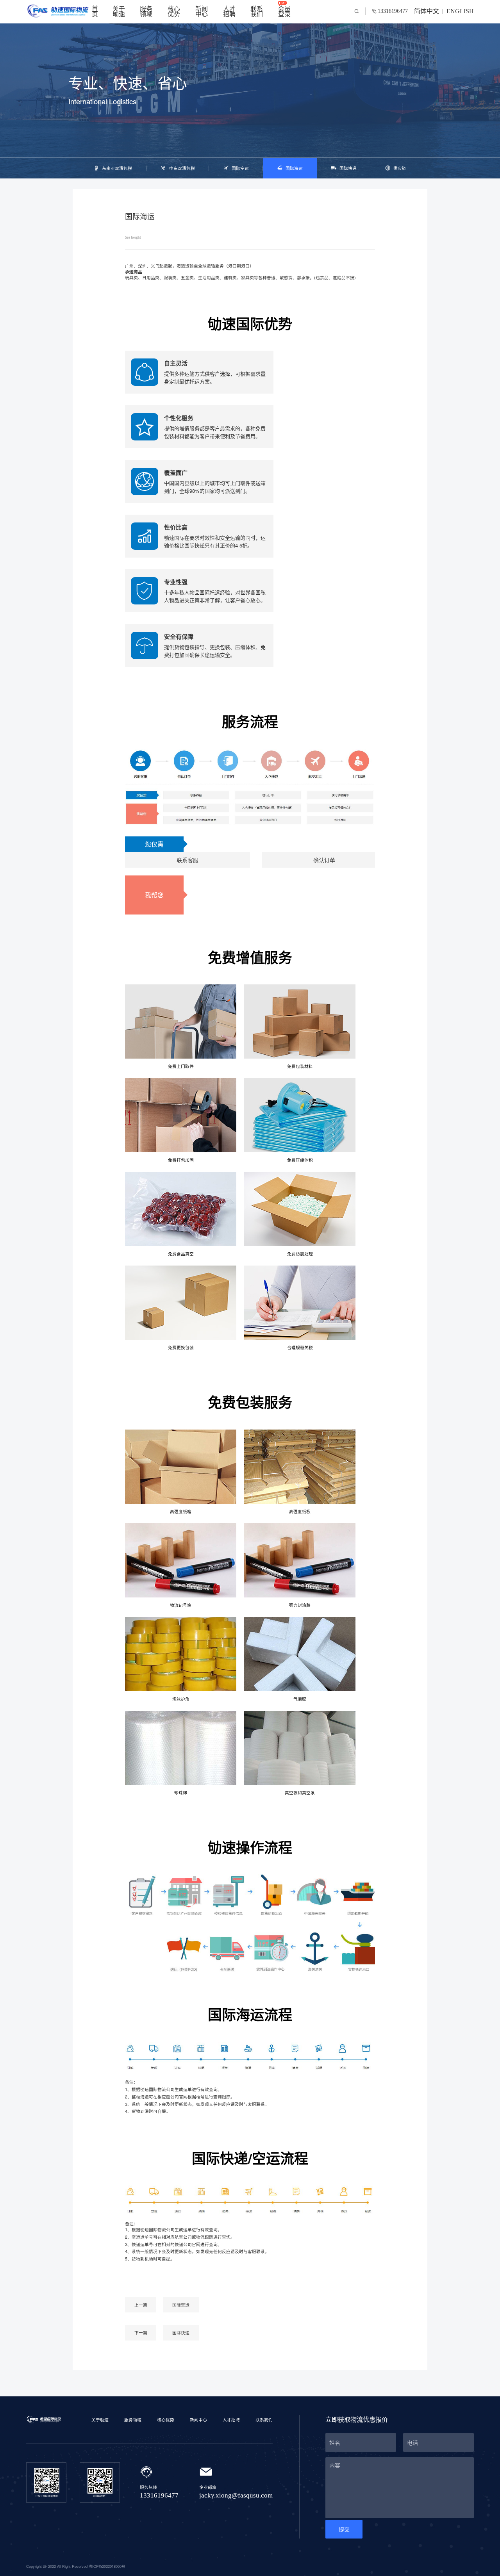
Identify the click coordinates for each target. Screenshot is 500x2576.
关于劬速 (119, 12)
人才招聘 (229, 12)
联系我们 (257, 12)
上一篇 (141, 2305)
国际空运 (181, 2305)
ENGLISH (460, 12)
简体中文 (427, 12)
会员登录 (284, 12)
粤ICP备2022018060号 (107, 2566)
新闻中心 (202, 12)
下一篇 (141, 2333)
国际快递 (181, 2333)
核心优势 (174, 12)
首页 (95, 12)
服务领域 (146, 12)
